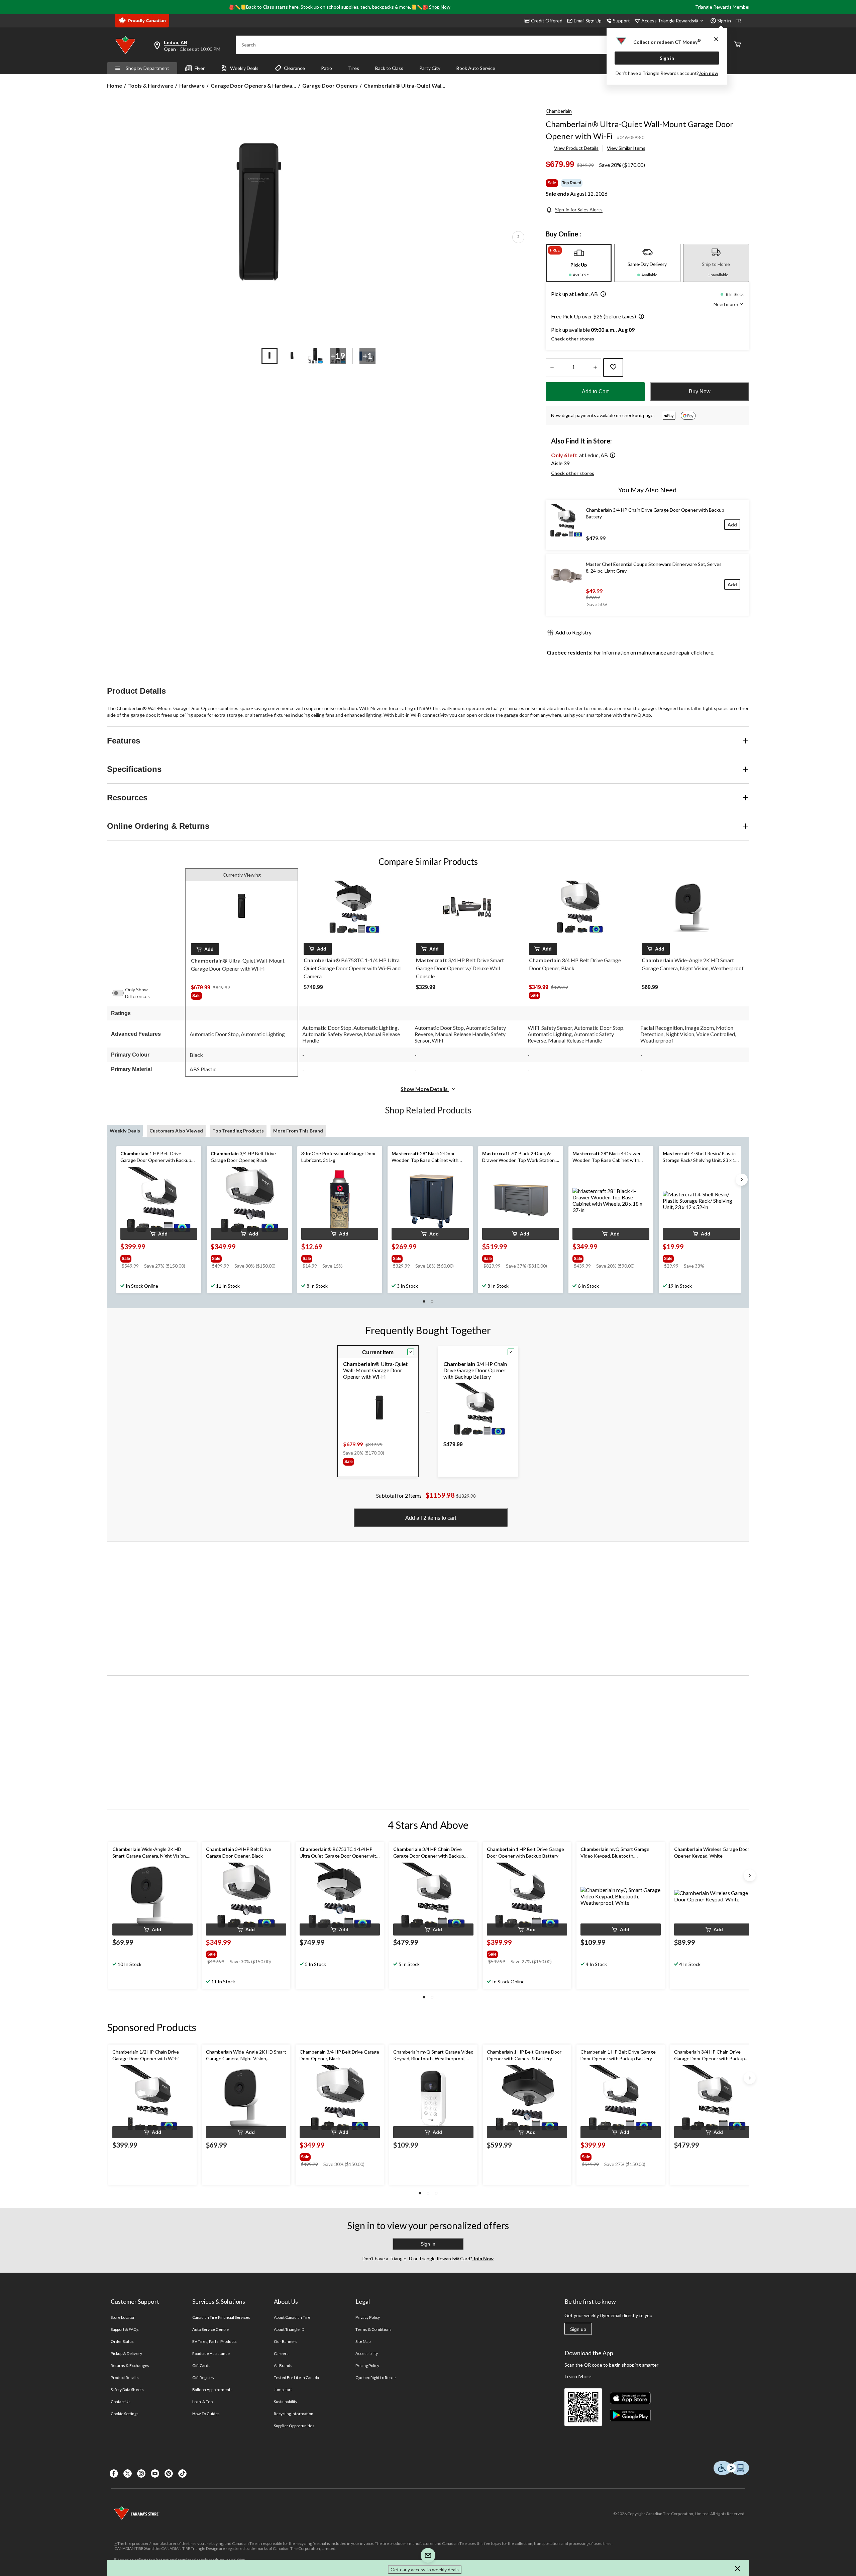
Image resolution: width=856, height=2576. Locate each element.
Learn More (578, 2376)
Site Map (363, 2341)
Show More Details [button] (425, 1089)
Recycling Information (294, 2414)
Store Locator (123, 2317)
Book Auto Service (476, 68)
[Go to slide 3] (315, 356)
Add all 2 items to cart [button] (431, 1518)
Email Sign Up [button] (588, 21)
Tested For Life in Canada (296, 2377)
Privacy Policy (368, 2317)
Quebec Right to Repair (376, 2377)
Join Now (483, 2258)
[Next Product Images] (518, 237)
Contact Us (121, 2402)
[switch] (121, 993)
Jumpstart (283, 2390)
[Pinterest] (169, 2473)
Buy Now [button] (700, 391)
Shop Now (440, 7)
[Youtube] (155, 2473)
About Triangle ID (289, 2329)
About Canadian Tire (292, 2317)
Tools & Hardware (151, 85)
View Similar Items (626, 148)
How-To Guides (206, 2414)
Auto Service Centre (210, 2329)
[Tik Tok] (182, 2473)
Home (115, 85)
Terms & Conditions (373, 2329)
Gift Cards (201, 2365)
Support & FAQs (125, 2329)
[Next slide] (742, 1180)
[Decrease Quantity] (552, 368)
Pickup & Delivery (126, 2353)
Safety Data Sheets (127, 2390)
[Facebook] (114, 2473)
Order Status (122, 2341)
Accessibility (367, 2353)
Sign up (578, 2329)
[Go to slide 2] (292, 356)
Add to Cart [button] (595, 391)
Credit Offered (547, 21)
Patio (327, 68)
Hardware (192, 85)
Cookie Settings (125, 2414)
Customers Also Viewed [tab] (176, 1131)
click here (702, 652)
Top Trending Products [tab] (238, 1131)
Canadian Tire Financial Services (221, 2317)
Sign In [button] (428, 2244)
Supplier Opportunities (294, 2426)
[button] (602, 295)
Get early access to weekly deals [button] (425, 2569)
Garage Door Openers (330, 85)
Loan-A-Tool (203, 2402)
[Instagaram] (141, 2473)
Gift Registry (203, 2377)
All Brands (283, 2365)
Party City (430, 68)
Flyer (200, 68)
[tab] (579, 263)
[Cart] (738, 45)
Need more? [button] (727, 304)
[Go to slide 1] (270, 356)
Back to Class (389, 68)
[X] (128, 2473)
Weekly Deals (244, 68)
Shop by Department (147, 68)
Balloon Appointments (212, 2390)
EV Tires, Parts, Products (215, 2341)
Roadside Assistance (211, 2353)
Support (621, 21)
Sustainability (286, 2402)
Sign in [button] (724, 21)
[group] (242, 997)
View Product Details (576, 148)
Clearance (294, 68)
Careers (281, 2353)
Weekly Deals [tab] (125, 1131)
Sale (552, 183)
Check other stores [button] (573, 339)
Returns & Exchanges (130, 2365)
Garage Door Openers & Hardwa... (253, 85)
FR (738, 21)
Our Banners (286, 2341)
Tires (354, 68)
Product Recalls (125, 2377)
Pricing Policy (367, 2365)
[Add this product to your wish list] (613, 368)
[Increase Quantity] (595, 368)
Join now (709, 73)
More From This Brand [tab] (298, 1131)
